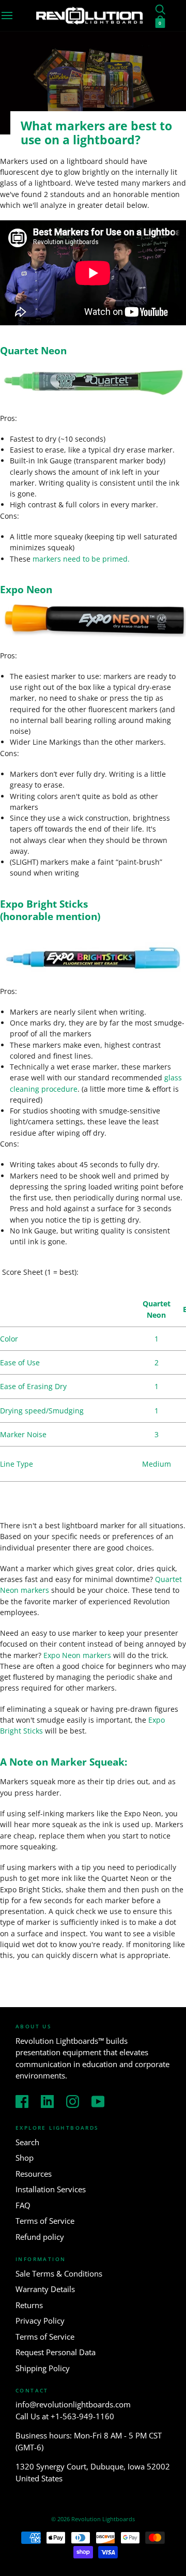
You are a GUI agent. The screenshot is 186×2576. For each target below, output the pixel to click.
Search (27, 2142)
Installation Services (51, 2189)
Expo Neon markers (77, 1655)
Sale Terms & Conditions (59, 2273)
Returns (29, 2305)
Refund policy (40, 2237)
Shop (25, 2158)
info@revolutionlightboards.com (73, 2404)
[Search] (160, 9)
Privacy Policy (40, 2321)
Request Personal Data (56, 2352)
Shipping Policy (43, 2368)
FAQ (23, 2205)
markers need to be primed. (82, 559)
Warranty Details (45, 2289)
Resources (34, 2174)
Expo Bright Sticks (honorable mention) (50, 910)
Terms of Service (45, 2221)
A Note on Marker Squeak (62, 1762)
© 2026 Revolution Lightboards (93, 2519)
